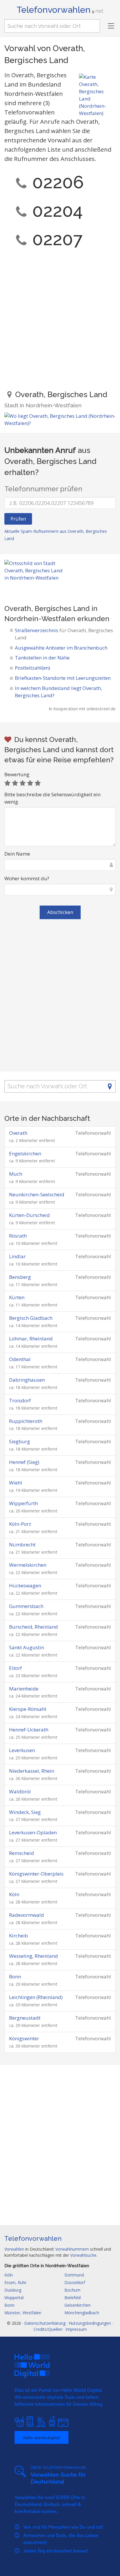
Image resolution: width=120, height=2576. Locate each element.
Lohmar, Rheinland (31, 1339)
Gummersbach (26, 1606)
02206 (58, 182)
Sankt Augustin (27, 1647)
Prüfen (18, 519)
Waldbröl (20, 1791)
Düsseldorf (75, 2282)
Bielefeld (73, 2298)
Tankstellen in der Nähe (42, 658)
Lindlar (17, 1256)
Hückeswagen (25, 1585)
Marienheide (24, 1689)
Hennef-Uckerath (29, 1730)
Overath (18, 1133)
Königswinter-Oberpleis (36, 1874)
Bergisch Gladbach (31, 1318)
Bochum (72, 2290)
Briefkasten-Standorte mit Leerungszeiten (63, 678)
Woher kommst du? (27, 878)
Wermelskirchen (28, 1565)
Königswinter (24, 2038)
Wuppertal (14, 2298)
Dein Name (17, 854)
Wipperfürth (23, 1503)
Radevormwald (27, 1915)
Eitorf (15, 1668)
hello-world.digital (42, 2437)
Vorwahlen (14, 2249)
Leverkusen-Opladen (33, 1832)
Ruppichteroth (26, 1421)
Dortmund (74, 2275)
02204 (58, 211)
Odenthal (20, 1359)
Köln (14, 1894)
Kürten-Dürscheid (29, 1215)
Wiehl (16, 1483)
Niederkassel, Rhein (32, 1771)
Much (16, 1174)
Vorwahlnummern (72, 2249)
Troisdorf (20, 1400)
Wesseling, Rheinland (33, 1956)
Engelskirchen (25, 1153)
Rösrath (18, 1236)
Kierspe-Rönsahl (28, 1709)
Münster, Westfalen (23, 2313)
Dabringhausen (27, 1380)
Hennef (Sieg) (24, 1462)
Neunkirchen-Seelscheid (37, 1194)
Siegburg (20, 1441)
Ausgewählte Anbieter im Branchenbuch (61, 648)
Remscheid (22, 1853)
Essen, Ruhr (15, 2282)
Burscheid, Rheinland (33, 1627)
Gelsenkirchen (77, 2305)
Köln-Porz (20, 1524)
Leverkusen (22, 1750)
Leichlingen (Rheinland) (36, 1997)
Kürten (17, 1297)
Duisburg (13, 2290)
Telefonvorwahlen (60, 10)
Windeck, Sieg (25, 1812)
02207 (57, 239)
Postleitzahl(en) (32, 668)
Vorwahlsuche (83, 2255)
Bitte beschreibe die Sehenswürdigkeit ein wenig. (52, 798)
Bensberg (20, 1277)
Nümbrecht (22, 1545)
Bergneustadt (25, 2018)
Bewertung (17, 774)
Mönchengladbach (82, 2313)
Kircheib (18, 1936)
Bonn (15, 1977)
